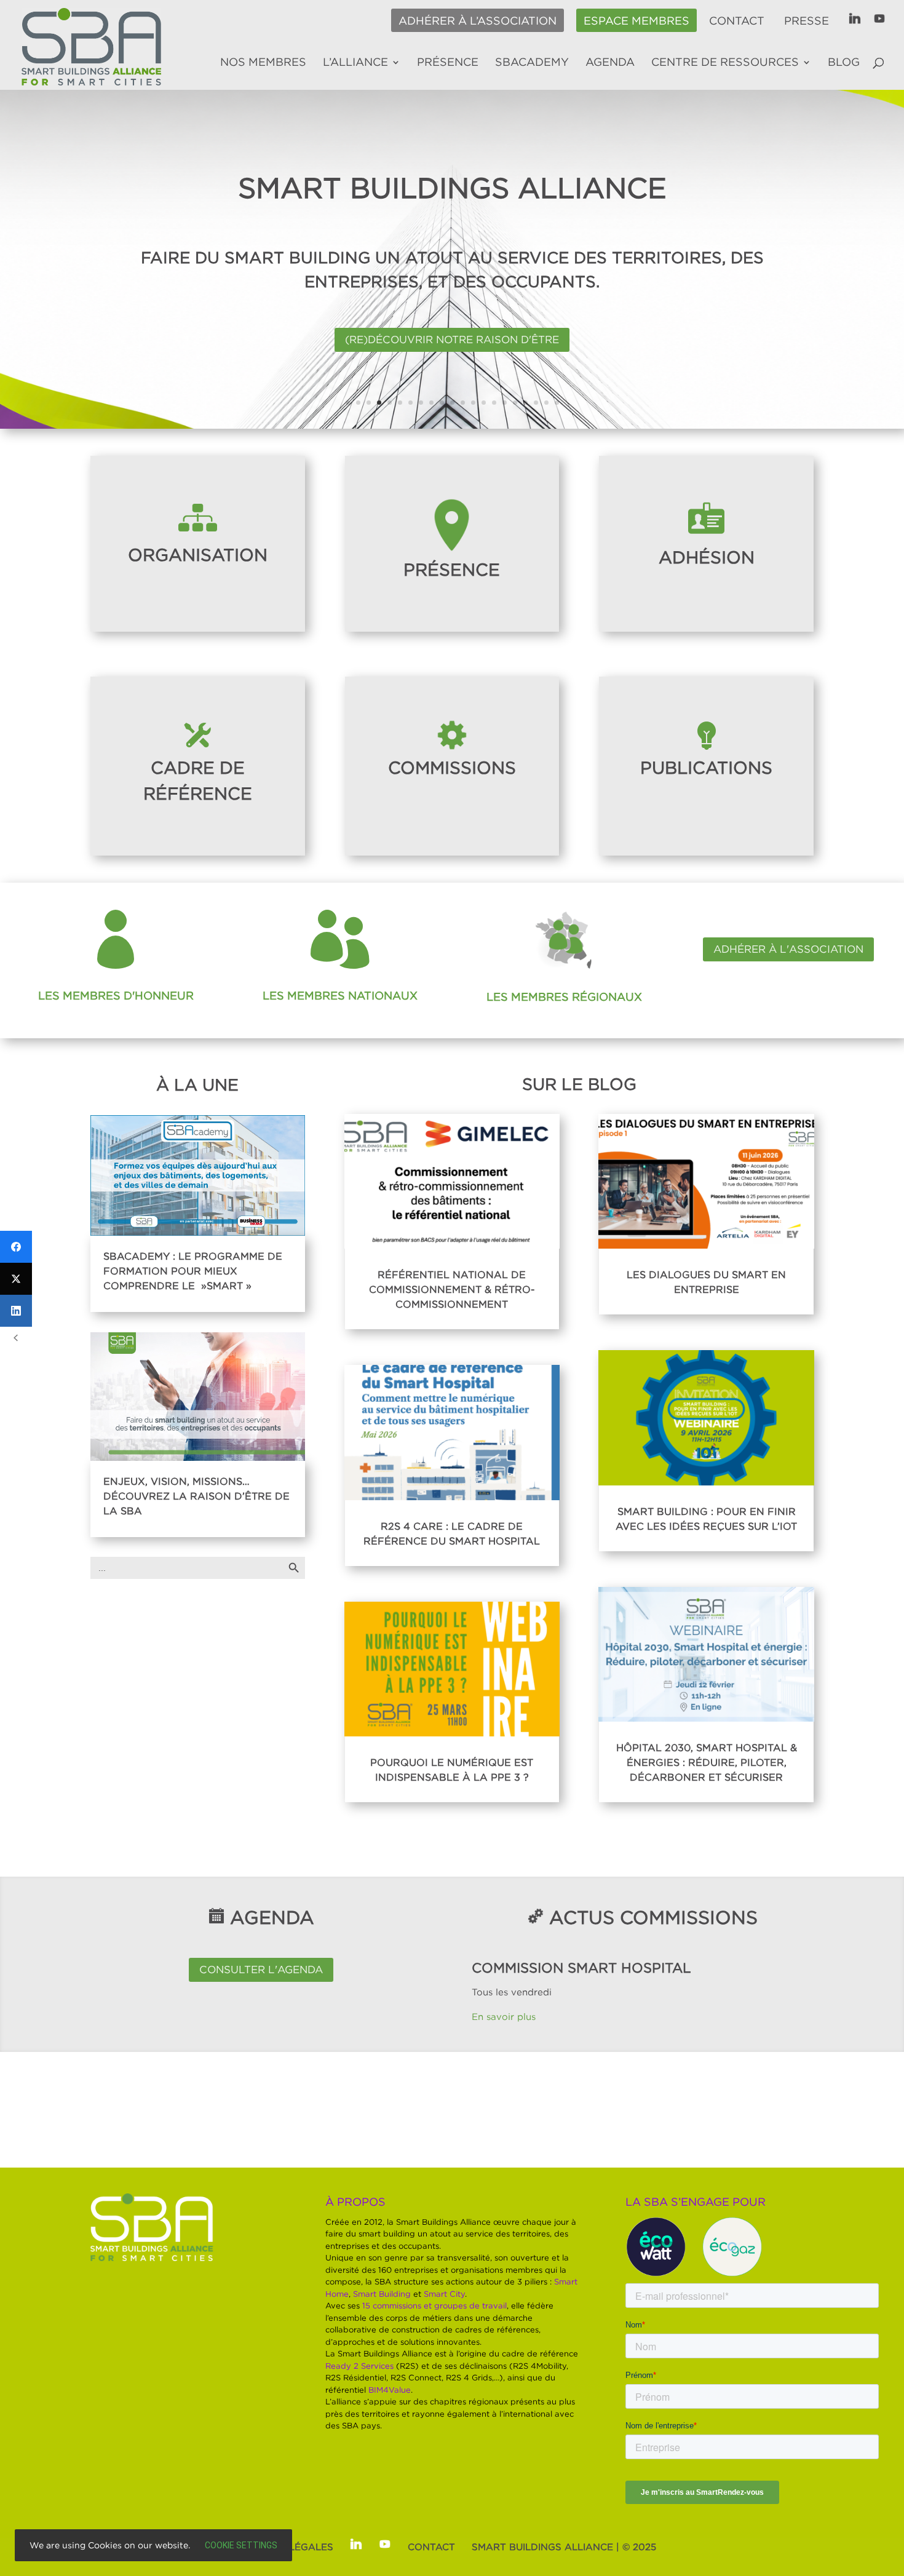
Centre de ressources (725, 63)
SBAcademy (532, 63)
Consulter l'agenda (261, 1970)
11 (452, 403)
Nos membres (263, 63)
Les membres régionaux (564, 997)
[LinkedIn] (16, 1311)
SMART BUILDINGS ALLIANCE (452, 188)
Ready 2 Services (359, 2366)
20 (546, 403)
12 (463, 403)
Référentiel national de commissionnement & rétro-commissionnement (452, 1289)
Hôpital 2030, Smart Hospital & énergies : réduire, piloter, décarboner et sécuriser (707, 1762)
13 (473, 403)
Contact (737, 21)
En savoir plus (505, 2016)
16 (505, 403)
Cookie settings (241, 2545)
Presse (807, 21)
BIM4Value (390, 2390)
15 (494, 403)
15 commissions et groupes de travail (434, 2305)
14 (484, 403)
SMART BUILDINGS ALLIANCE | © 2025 (564, 2546)
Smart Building (382, 2294)
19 (536, 403)
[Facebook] (16, 1247)
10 (442, 403)
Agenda (610, 63)
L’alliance (355, 63)
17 (515, 403)
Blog (844, 63)
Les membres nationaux (340, 996)
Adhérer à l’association (478, 21)
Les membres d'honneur (116, 996)
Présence (448, 63)
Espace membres (636, 21)
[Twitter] (16, 1279)
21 (557, 403)
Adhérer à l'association (788, 949)
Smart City (444, 2294)
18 (525, 403)
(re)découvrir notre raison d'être (452, 340)
